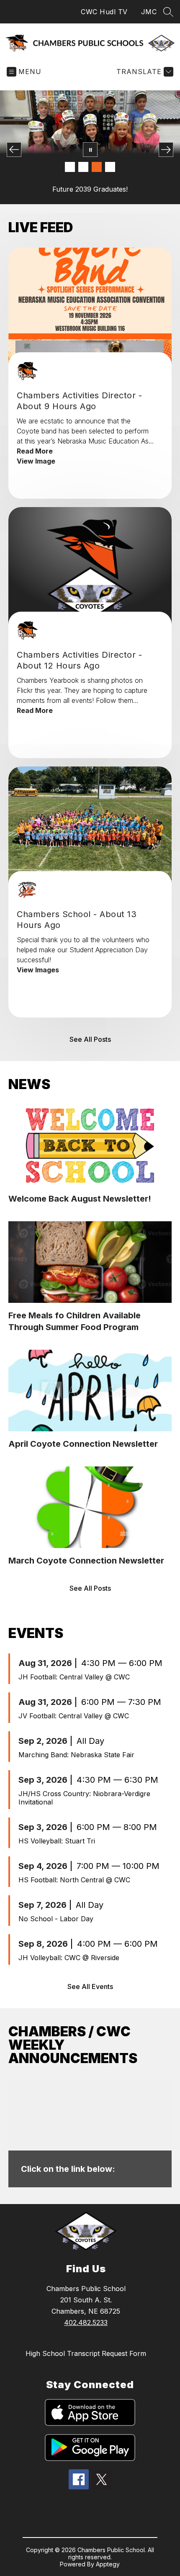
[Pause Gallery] (90, 150)
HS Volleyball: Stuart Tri (57, 1841)
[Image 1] (70, 167)
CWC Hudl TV (104, 12)
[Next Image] (166, 150)
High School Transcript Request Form (86, 2353)
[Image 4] (110, 167)
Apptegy (108, 2564)
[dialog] (90, 2133)
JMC (149, 12)
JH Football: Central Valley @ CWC (74, 1677)
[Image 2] (83, 167)
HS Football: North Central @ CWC (74, 1880)
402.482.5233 (86, 2322)
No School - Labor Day (56, 1919)
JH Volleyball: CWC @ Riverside (69, 1958)
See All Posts (90, 1039)
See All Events (90, 1986)
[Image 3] (97, 167)
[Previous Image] (14, 150)
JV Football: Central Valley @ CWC (74, 1716)
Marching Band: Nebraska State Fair (76, 1755)
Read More (35, 451)
